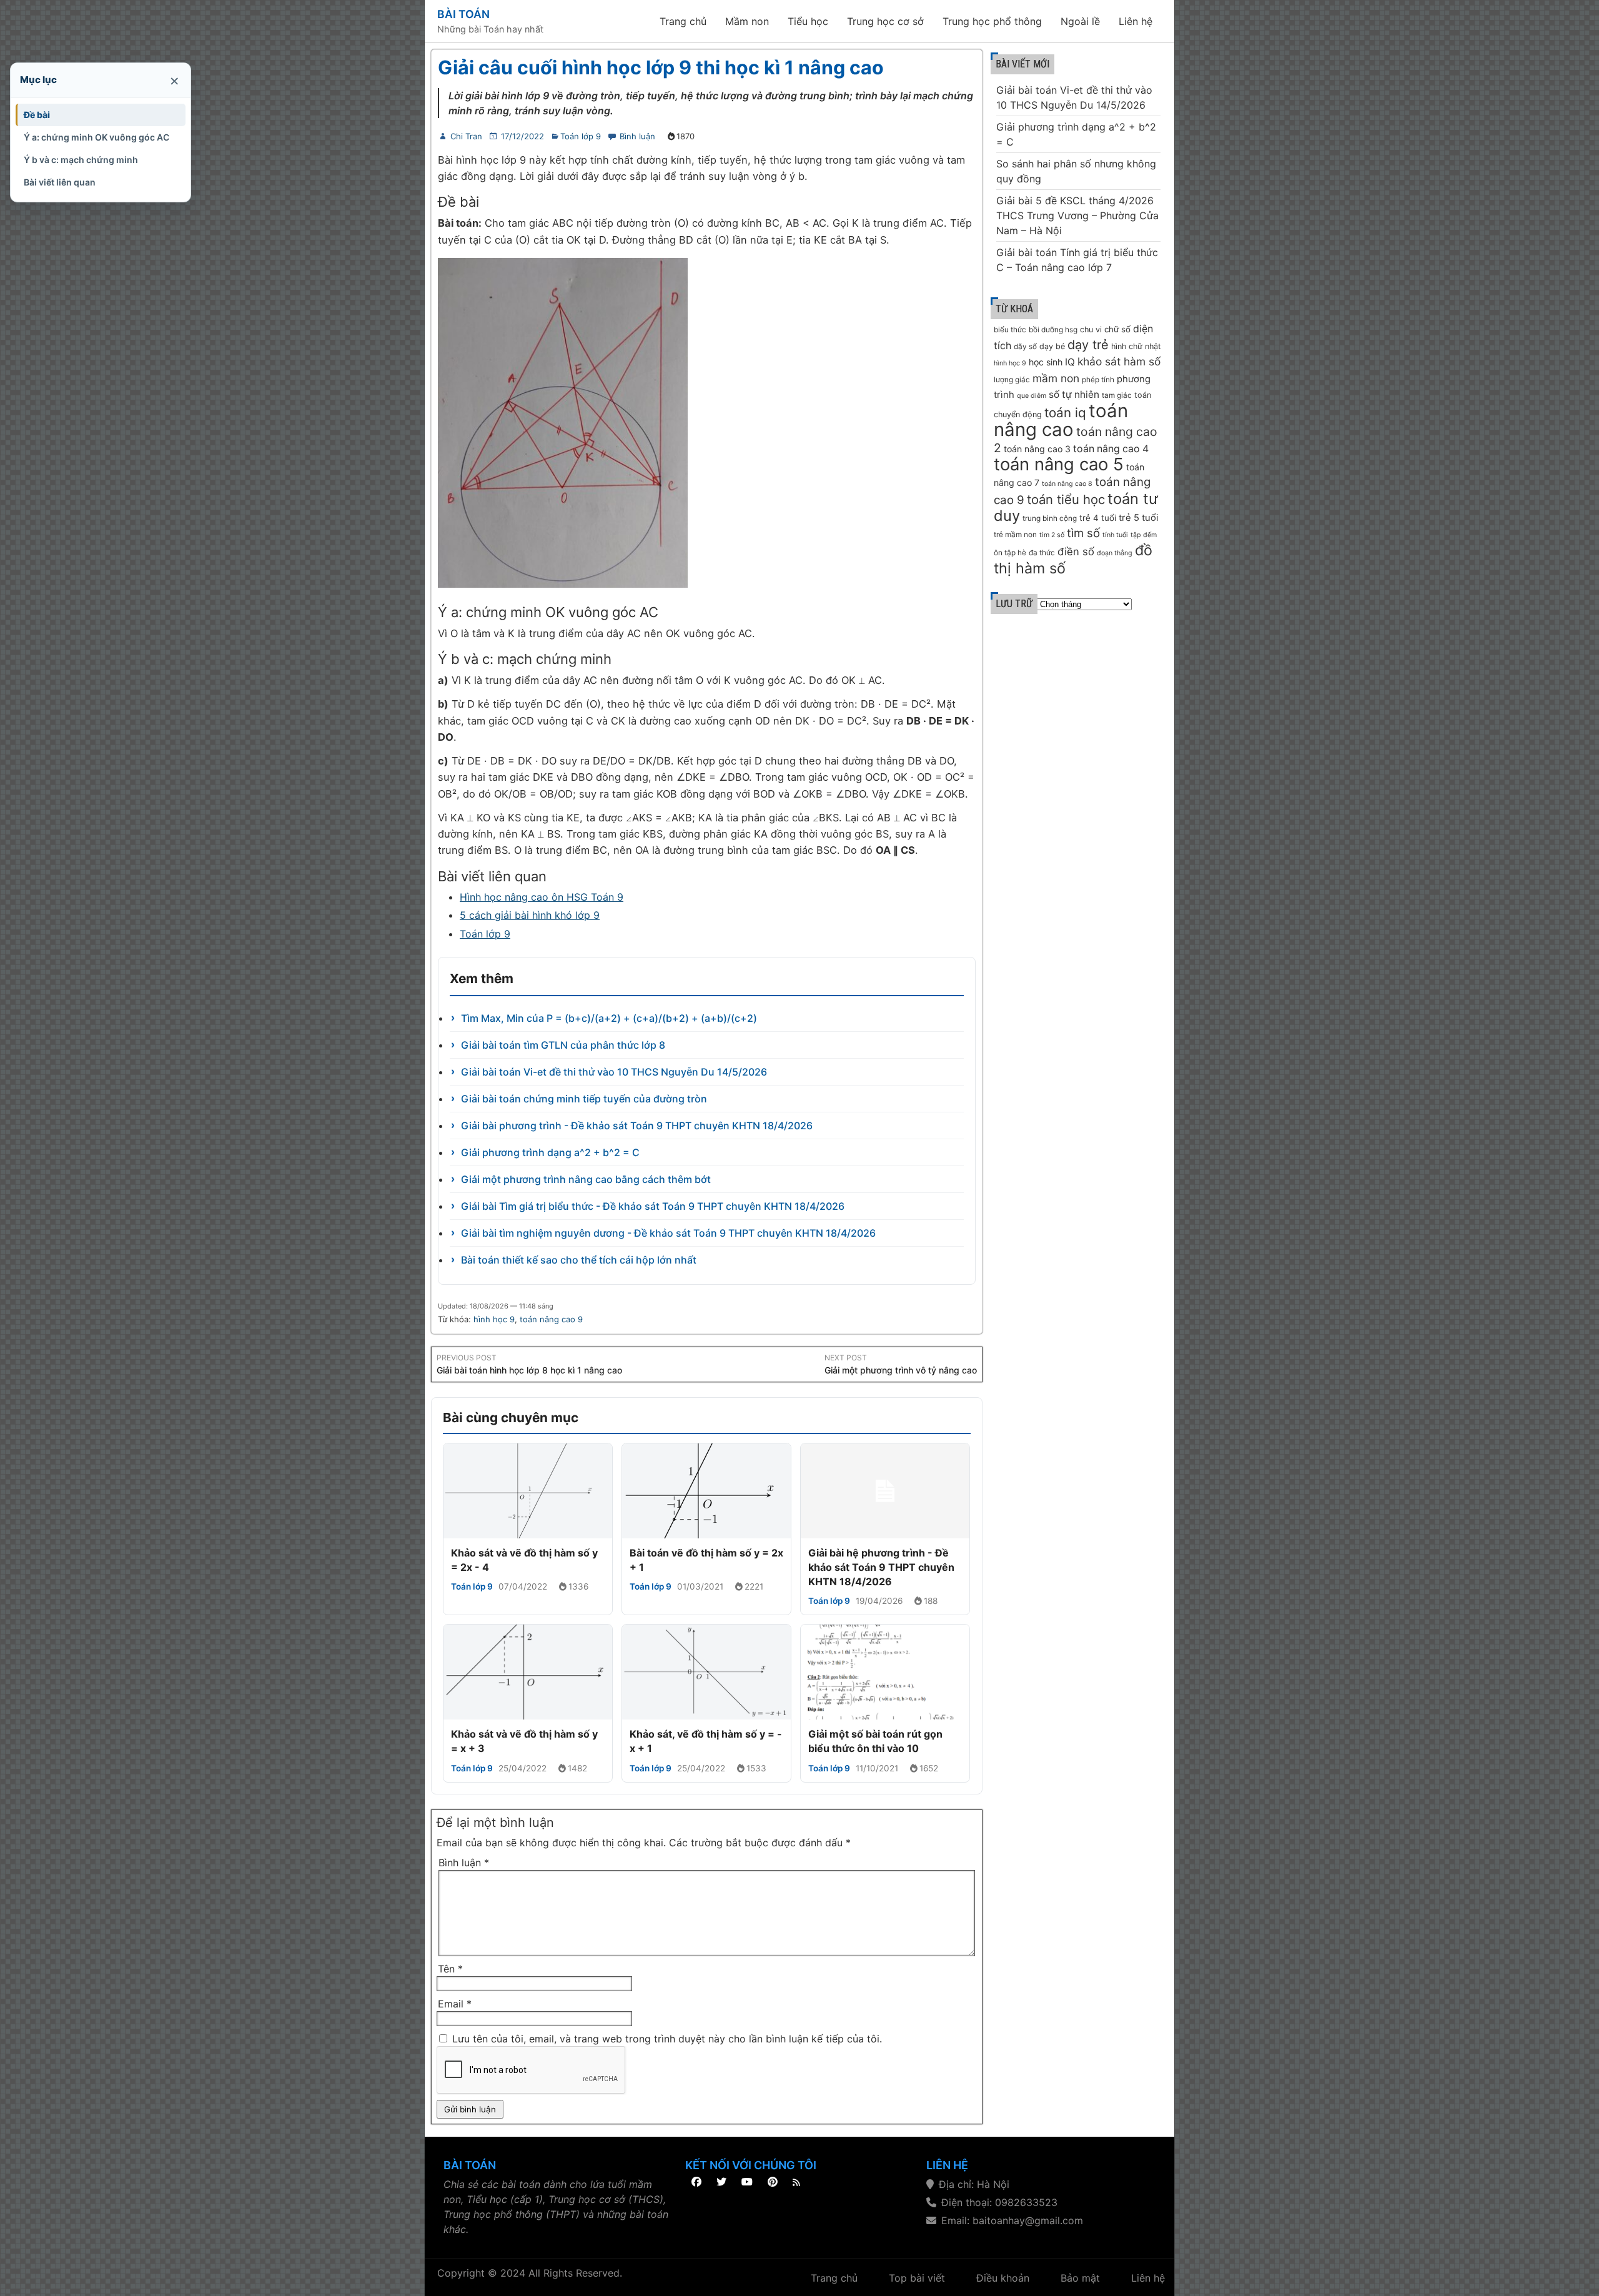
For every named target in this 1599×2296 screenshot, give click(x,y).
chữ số (1117, 329)
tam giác (1117, 395)
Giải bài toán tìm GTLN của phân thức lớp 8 (563, 1045)
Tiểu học (808, 21)
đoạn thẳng (1115, 553)
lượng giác (1012, 380)
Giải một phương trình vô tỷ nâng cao (901, 1370)
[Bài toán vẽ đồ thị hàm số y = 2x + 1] (706, 1491)
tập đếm (1144, 535)
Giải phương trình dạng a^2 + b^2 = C (550, 1152)
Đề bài (37, 115)
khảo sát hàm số (1119, 361)
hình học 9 (494, 1319)
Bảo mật (1080, 2278)
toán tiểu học (1066, 499)
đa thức (1042, 553)
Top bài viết (917, 2278)
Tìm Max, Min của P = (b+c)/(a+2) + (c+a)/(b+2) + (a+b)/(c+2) (609, 1018)
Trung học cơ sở (885, 21)
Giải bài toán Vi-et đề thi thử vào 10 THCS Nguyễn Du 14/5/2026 (614, 1072)
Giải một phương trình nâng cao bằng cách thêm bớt (586, 1179)
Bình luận (637, 136)
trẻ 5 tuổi (1139, 518)
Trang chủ (683, 21)
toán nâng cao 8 (1067, 484)
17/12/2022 (522, 136)
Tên (450, 1969)
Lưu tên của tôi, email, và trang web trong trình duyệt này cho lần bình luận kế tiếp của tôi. (667, 2039)
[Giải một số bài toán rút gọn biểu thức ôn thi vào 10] (885, 1672)
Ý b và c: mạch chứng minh (81, 160)
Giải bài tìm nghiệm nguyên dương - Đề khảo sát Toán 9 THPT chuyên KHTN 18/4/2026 (668, 1233)
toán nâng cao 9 (551, 1319)
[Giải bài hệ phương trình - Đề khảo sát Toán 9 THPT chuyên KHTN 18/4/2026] (885, 1491)
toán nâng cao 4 (1111, 449)
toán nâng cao (1061, 420)
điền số (1076, 552)
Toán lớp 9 (581, 136)
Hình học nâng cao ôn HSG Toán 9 (542, 897)
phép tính (1098, 380)
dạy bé (1052, 346)
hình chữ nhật (1136, 346)
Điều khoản (1003, 2278)
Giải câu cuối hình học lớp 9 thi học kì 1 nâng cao (661, 67)
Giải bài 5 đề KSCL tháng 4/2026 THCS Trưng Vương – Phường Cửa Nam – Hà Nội (1077, 215)
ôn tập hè (1010, 553)
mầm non (1056, 378)
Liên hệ (1136, 21)
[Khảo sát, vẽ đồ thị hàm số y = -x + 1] (706, 1672)
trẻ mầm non (1015, 535)
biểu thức (1010, 330)
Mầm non (747, 21)
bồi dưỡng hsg (1053, 330)
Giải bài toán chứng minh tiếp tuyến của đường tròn (584, 1099)
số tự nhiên (1074, 394)
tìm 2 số (1052, 535)
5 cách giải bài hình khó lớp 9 (530, 915)
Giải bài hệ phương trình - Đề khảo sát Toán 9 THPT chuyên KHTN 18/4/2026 (881, 1567)
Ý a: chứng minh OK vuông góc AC (97, 137)
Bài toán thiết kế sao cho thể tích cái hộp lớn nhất (579, 1260)
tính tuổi (1115, 535)
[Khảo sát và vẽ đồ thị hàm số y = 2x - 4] (528, 1491)
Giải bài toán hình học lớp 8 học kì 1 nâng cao (529, 1370)
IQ (1070, 362)
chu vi (1091, 329)
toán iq (1065, 413)
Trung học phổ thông (992, 21)
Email (455, 2004)
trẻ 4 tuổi (1098, 518)
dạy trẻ (1088, 345)
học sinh (1046, 362)
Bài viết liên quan (60, 182)
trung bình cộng (1050, 518)
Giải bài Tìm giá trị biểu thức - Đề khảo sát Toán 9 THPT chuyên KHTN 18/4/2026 (653, 1206)
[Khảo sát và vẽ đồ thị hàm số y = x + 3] (528, 1672)
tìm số (1083, 533)
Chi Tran (466, 136)
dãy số (1025, 347)
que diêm (1032, 396)
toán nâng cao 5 (1059, 464)
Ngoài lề (1080, 21)
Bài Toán (463, 14)
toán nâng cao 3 (1037, 449)
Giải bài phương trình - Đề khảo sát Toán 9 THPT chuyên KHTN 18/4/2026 (637, 1126)
